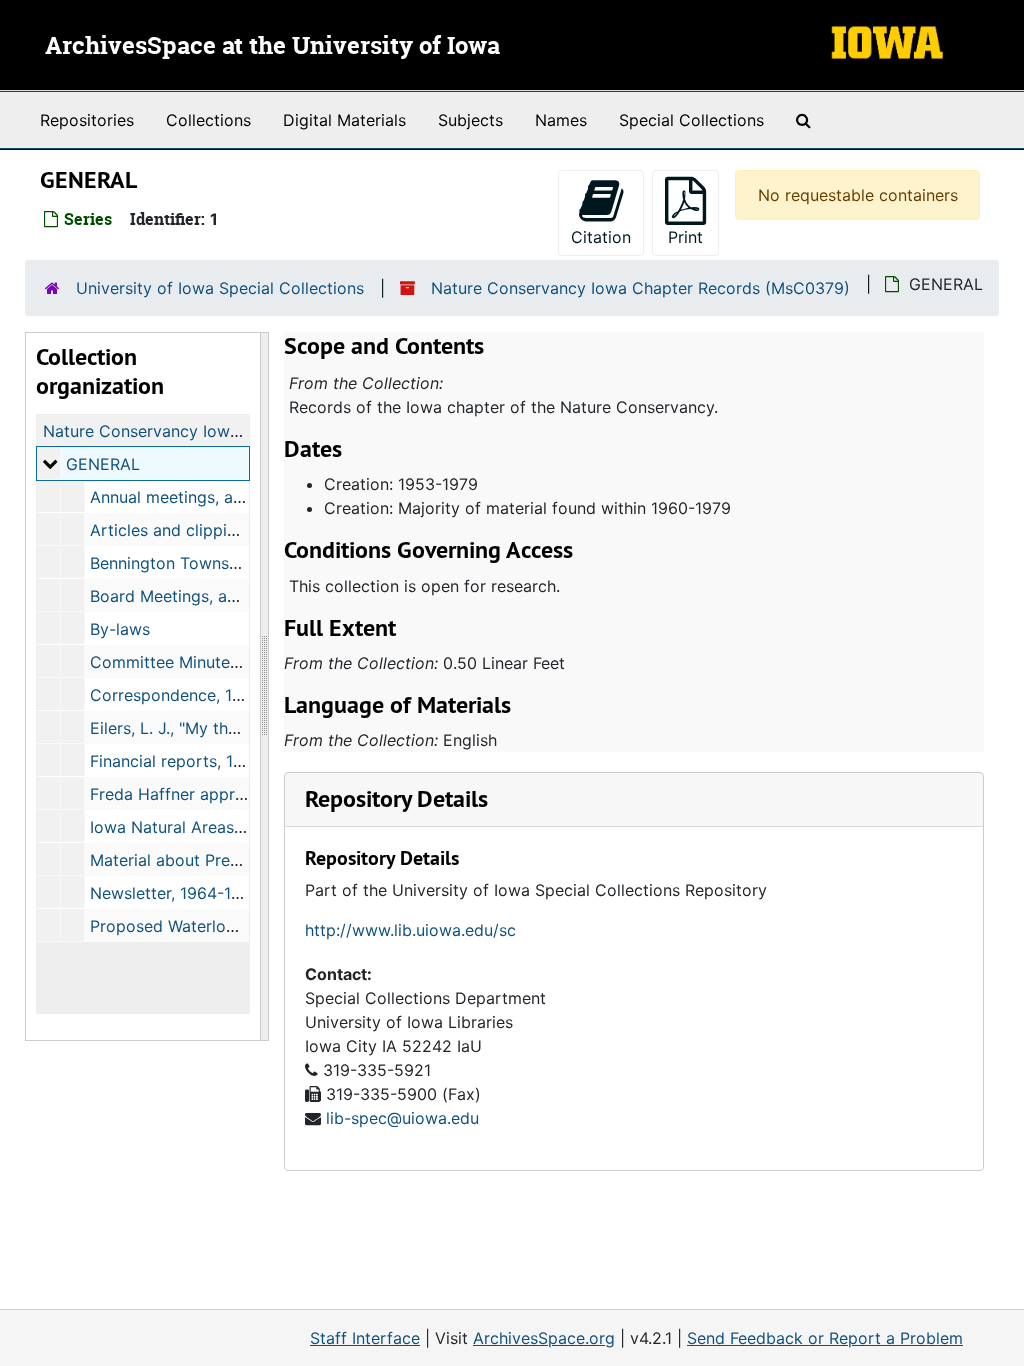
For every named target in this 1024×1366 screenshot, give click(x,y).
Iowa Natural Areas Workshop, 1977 (224, 827)
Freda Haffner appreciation (192, 794)
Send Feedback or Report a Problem (825, 1338)
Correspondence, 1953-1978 (197, 695)
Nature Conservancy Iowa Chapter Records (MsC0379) (640, 288)
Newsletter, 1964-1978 (175, 893)
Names (561, 120)
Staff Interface (365, 1338)
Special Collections (691, 120)
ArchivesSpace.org (544, 1338)
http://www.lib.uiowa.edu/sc (410, 930)
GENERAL (103, 464)
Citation (601, 237)
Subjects (470, 120)
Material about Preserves (184, 860)
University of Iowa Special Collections (220, 288)
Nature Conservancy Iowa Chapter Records (207, 431)
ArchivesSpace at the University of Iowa (272, 47)
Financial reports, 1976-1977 (197, 761)
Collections (208, 120)
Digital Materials (344, 120)
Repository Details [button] (396, 798)
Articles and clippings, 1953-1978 (216, 530)
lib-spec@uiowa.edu (402, 1118)
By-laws (120, 629)
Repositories (87, 120)
